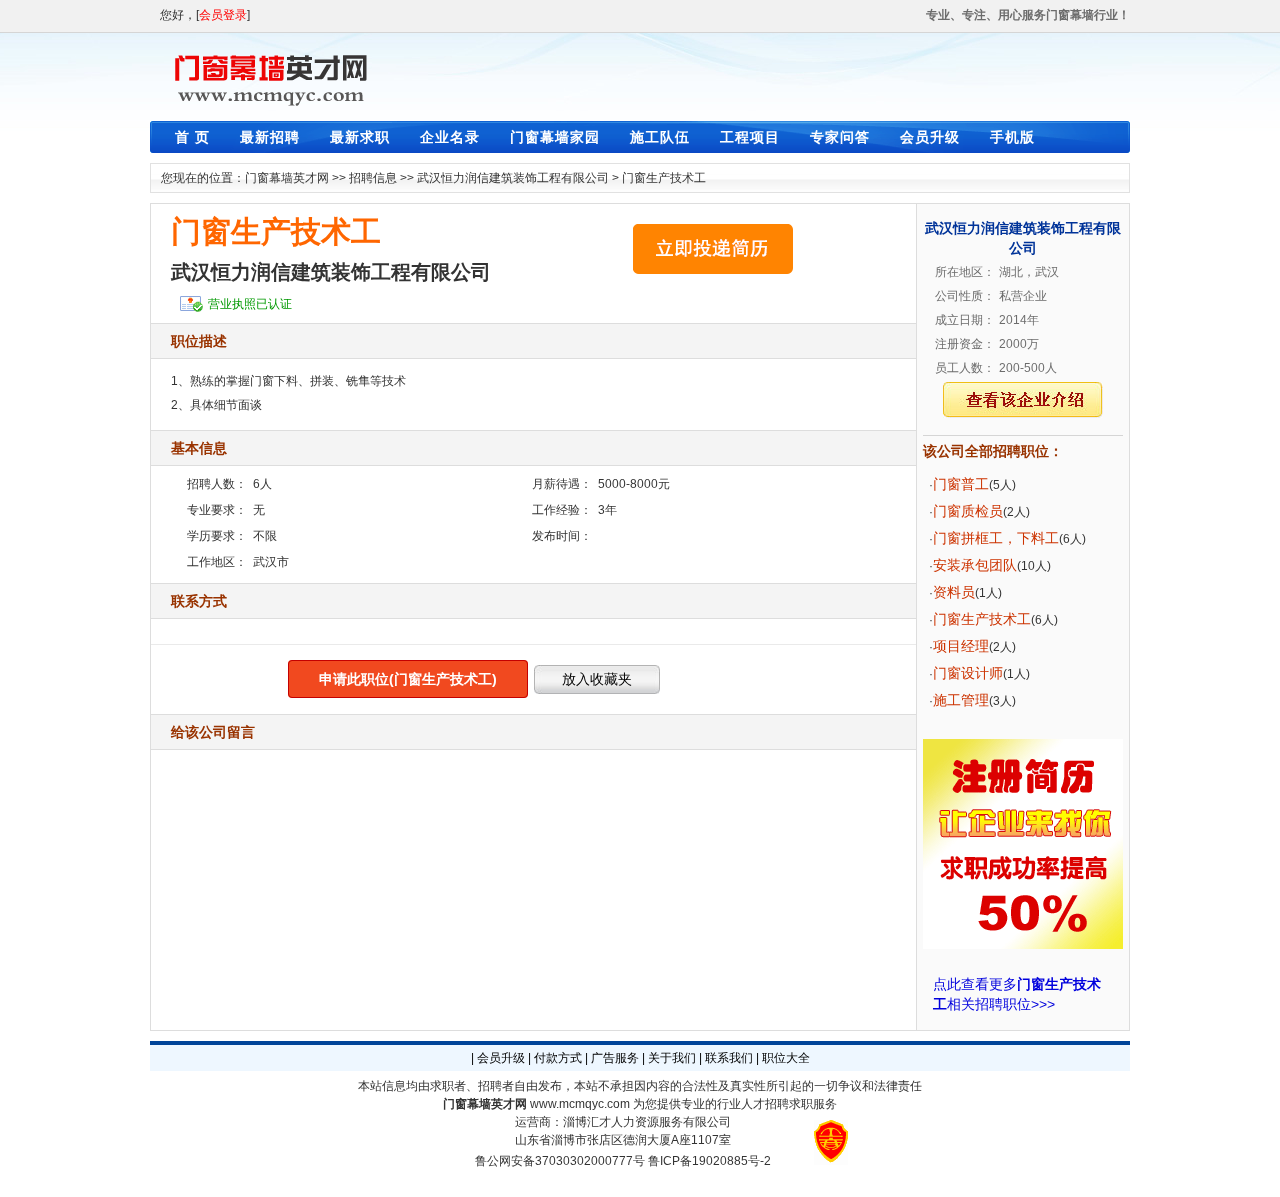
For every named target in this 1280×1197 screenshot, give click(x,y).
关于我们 (672, 1058)
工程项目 (750, 137)
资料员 (954, 592)
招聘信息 (373, 178)
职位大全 (786, 1058)
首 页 (192, 137)
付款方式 (558, 1058)
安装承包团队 (975, 565)
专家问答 (840, 137)
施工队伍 (660, 137)
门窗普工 (961, 484)
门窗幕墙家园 (555, 137)
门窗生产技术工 (664, 178)
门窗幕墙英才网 (287, 178)
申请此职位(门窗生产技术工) (408, 679)
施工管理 (961, 700)
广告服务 (615, 1058)
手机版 (1012, 137)
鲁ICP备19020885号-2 (709, 1161)
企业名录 (450, 137)
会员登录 (223, 15)
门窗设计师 (968, 673)
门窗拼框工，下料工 (996, 538)
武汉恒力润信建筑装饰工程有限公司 (513, 178)
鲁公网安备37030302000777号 (560, 1161)
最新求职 (360, 137)
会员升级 (930, 137)
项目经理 (961, 646)
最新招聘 (270, 137)
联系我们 (729, 1058)
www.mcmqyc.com (580, 1104)
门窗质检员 (968, 511)
